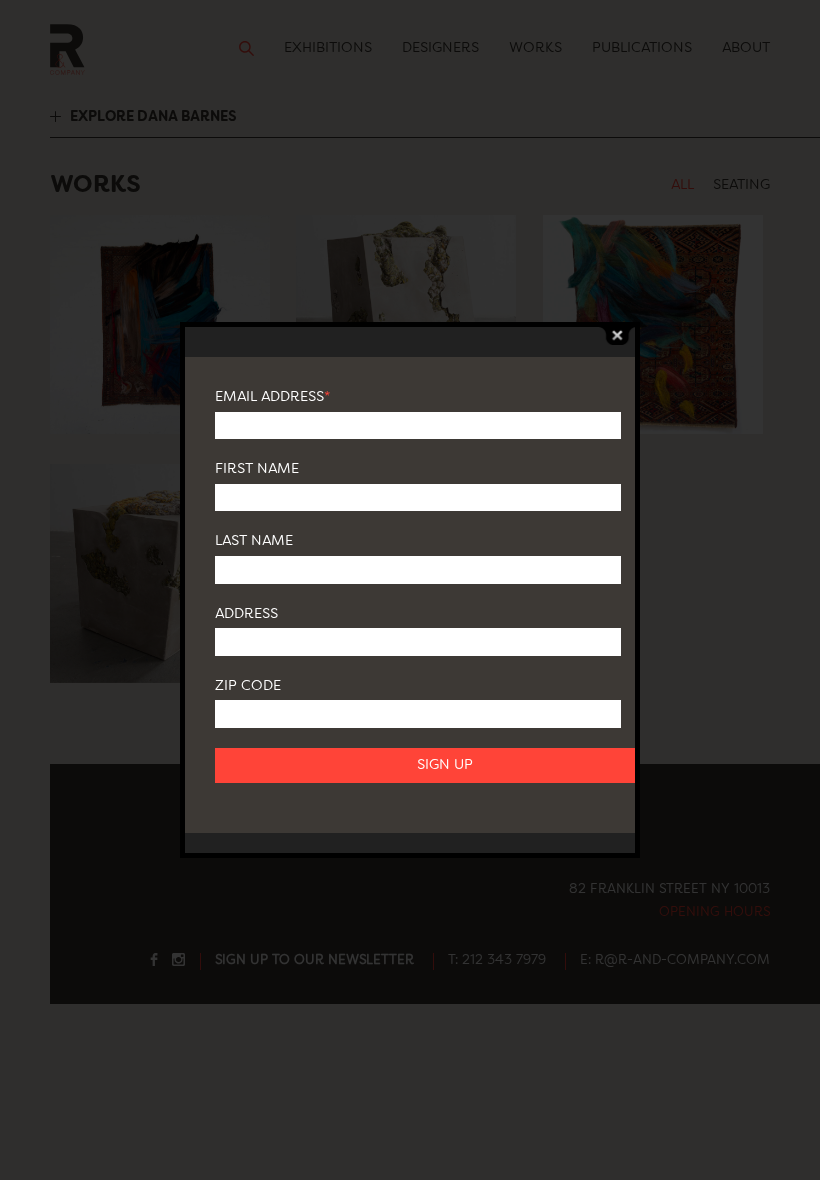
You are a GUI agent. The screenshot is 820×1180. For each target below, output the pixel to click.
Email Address (272, 397)
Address (246, 614)
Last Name (254, 541)
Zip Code (248, 686)
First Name (257, 469)
